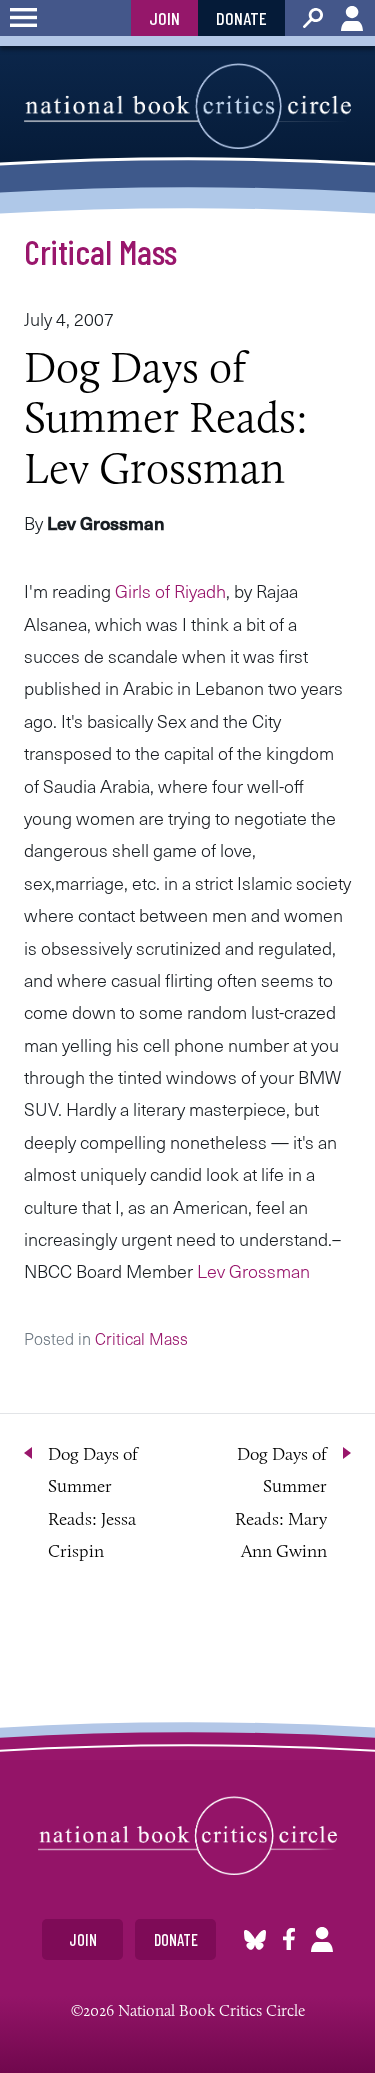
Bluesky (255, 1939)
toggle (23, 18)
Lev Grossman (253, 1270)
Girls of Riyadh (170, 590)
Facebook (289, 1939)
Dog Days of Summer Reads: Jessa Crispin (93, 1502)
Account (352, 18)
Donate (241, 18)
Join (164, 18)
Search (313, 18)
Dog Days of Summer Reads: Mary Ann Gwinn (281, 1502)
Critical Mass (100, 251)
